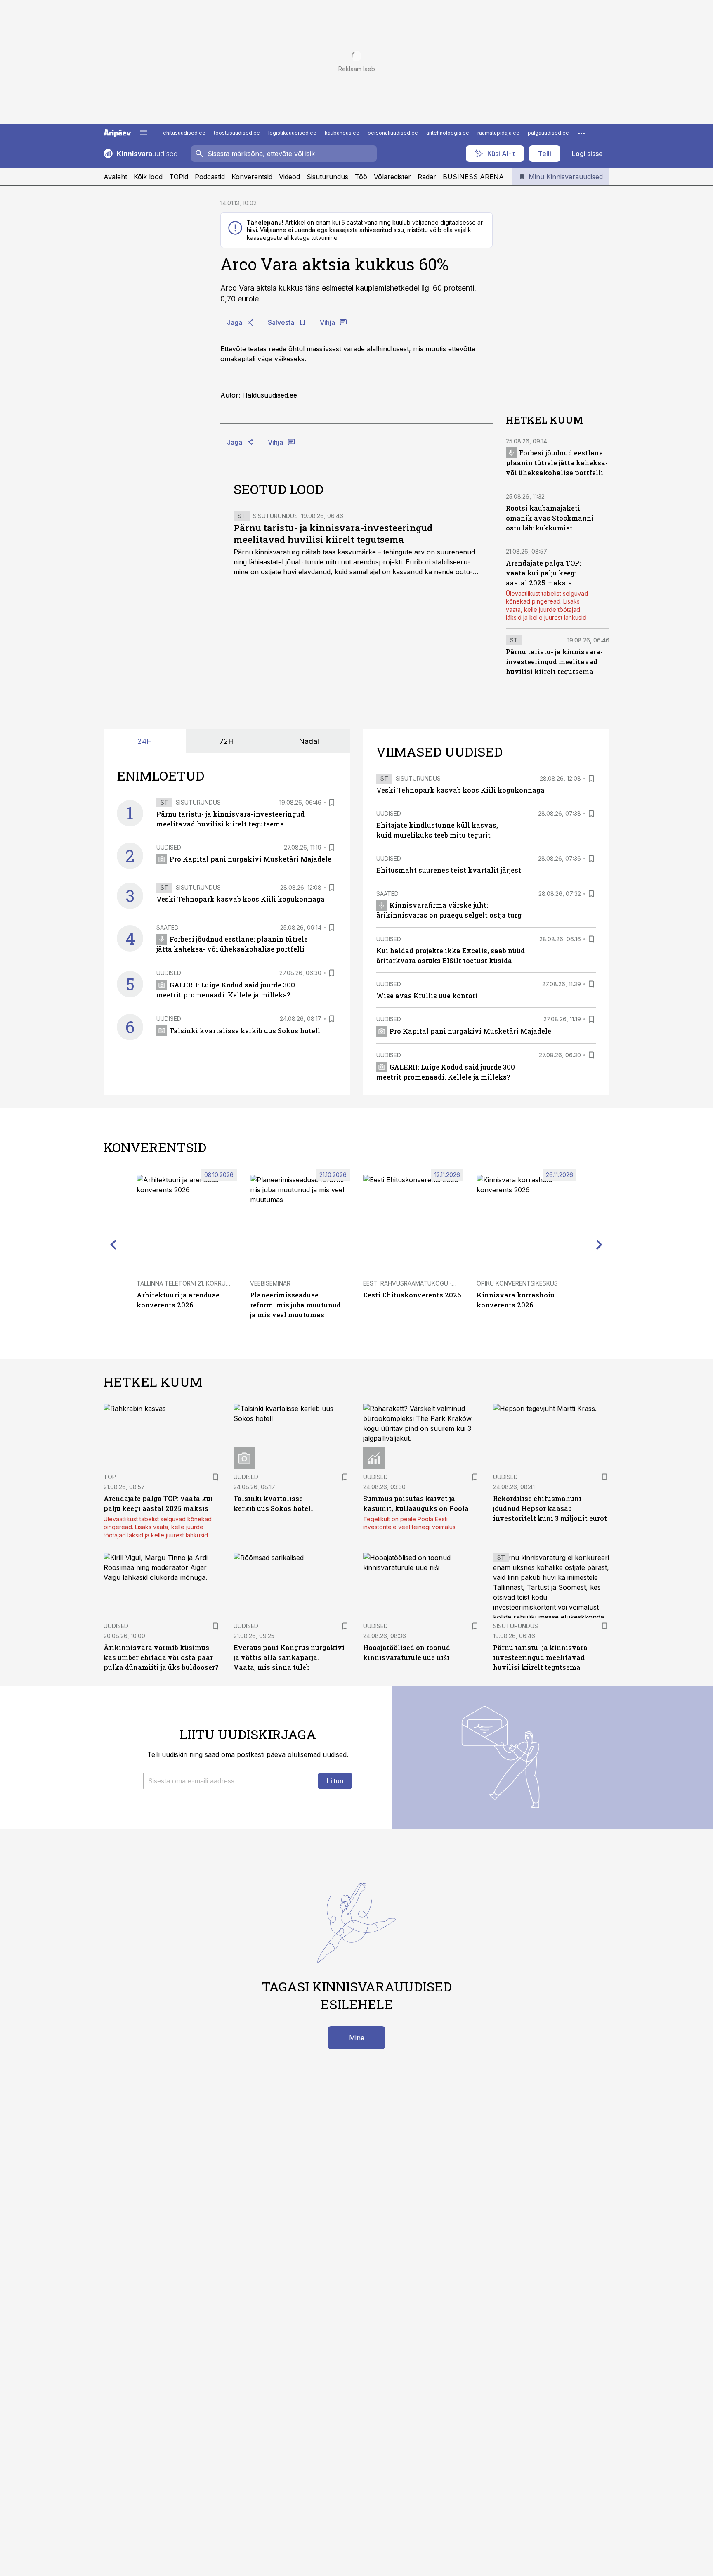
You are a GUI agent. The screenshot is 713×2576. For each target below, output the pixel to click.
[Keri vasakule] (113, 1244)
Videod (289, 177)
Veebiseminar (270, 1283)
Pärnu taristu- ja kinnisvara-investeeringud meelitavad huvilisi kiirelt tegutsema (333, 534)
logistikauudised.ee (292, 133)
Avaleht (115, 177)
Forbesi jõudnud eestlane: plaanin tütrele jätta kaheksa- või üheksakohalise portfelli (557, 463)
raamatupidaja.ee (498, 133)
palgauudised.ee (548, 133)
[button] (229, 1781)
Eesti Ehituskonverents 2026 (412, 1295)
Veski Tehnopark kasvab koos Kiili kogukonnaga (241, 899)
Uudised (169, 847)
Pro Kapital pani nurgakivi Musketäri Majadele (250, 859)
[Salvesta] (332, 803)
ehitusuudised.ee (184, 133)
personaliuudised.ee (393, 133)
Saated (168, 927)
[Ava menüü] (144, 133)
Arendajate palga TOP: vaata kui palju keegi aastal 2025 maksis (543, 573)
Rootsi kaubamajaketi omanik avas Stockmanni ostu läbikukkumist (550, 518)
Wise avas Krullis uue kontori (427, 996)
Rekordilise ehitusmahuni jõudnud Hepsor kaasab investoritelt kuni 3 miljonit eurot (550, 1508)
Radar (427, 177)
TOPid (179, 177)
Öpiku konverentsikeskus (517, 1283)
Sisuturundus (327, 177)
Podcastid (210, 177)
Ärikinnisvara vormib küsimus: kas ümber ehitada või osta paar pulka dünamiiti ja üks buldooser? (161, 1657)
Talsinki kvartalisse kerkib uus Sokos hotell (245, 1031)
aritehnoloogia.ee (448, 133)
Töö (361, 177)
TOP (110, 1477)
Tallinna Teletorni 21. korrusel (186, 1283)
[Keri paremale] (600, 1244)
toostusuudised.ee (237, 133)
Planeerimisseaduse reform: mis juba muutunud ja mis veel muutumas (295, 1305)
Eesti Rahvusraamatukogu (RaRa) (416, 1283)
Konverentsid (252, 177)
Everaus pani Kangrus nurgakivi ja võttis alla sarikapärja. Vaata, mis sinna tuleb (289, 1657)
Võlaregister (392, 177)
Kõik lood (148, 177)
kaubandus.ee (342, 133)
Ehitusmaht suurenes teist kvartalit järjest (449, 870)
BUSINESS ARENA (473, 177)
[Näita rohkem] (581, 133)
